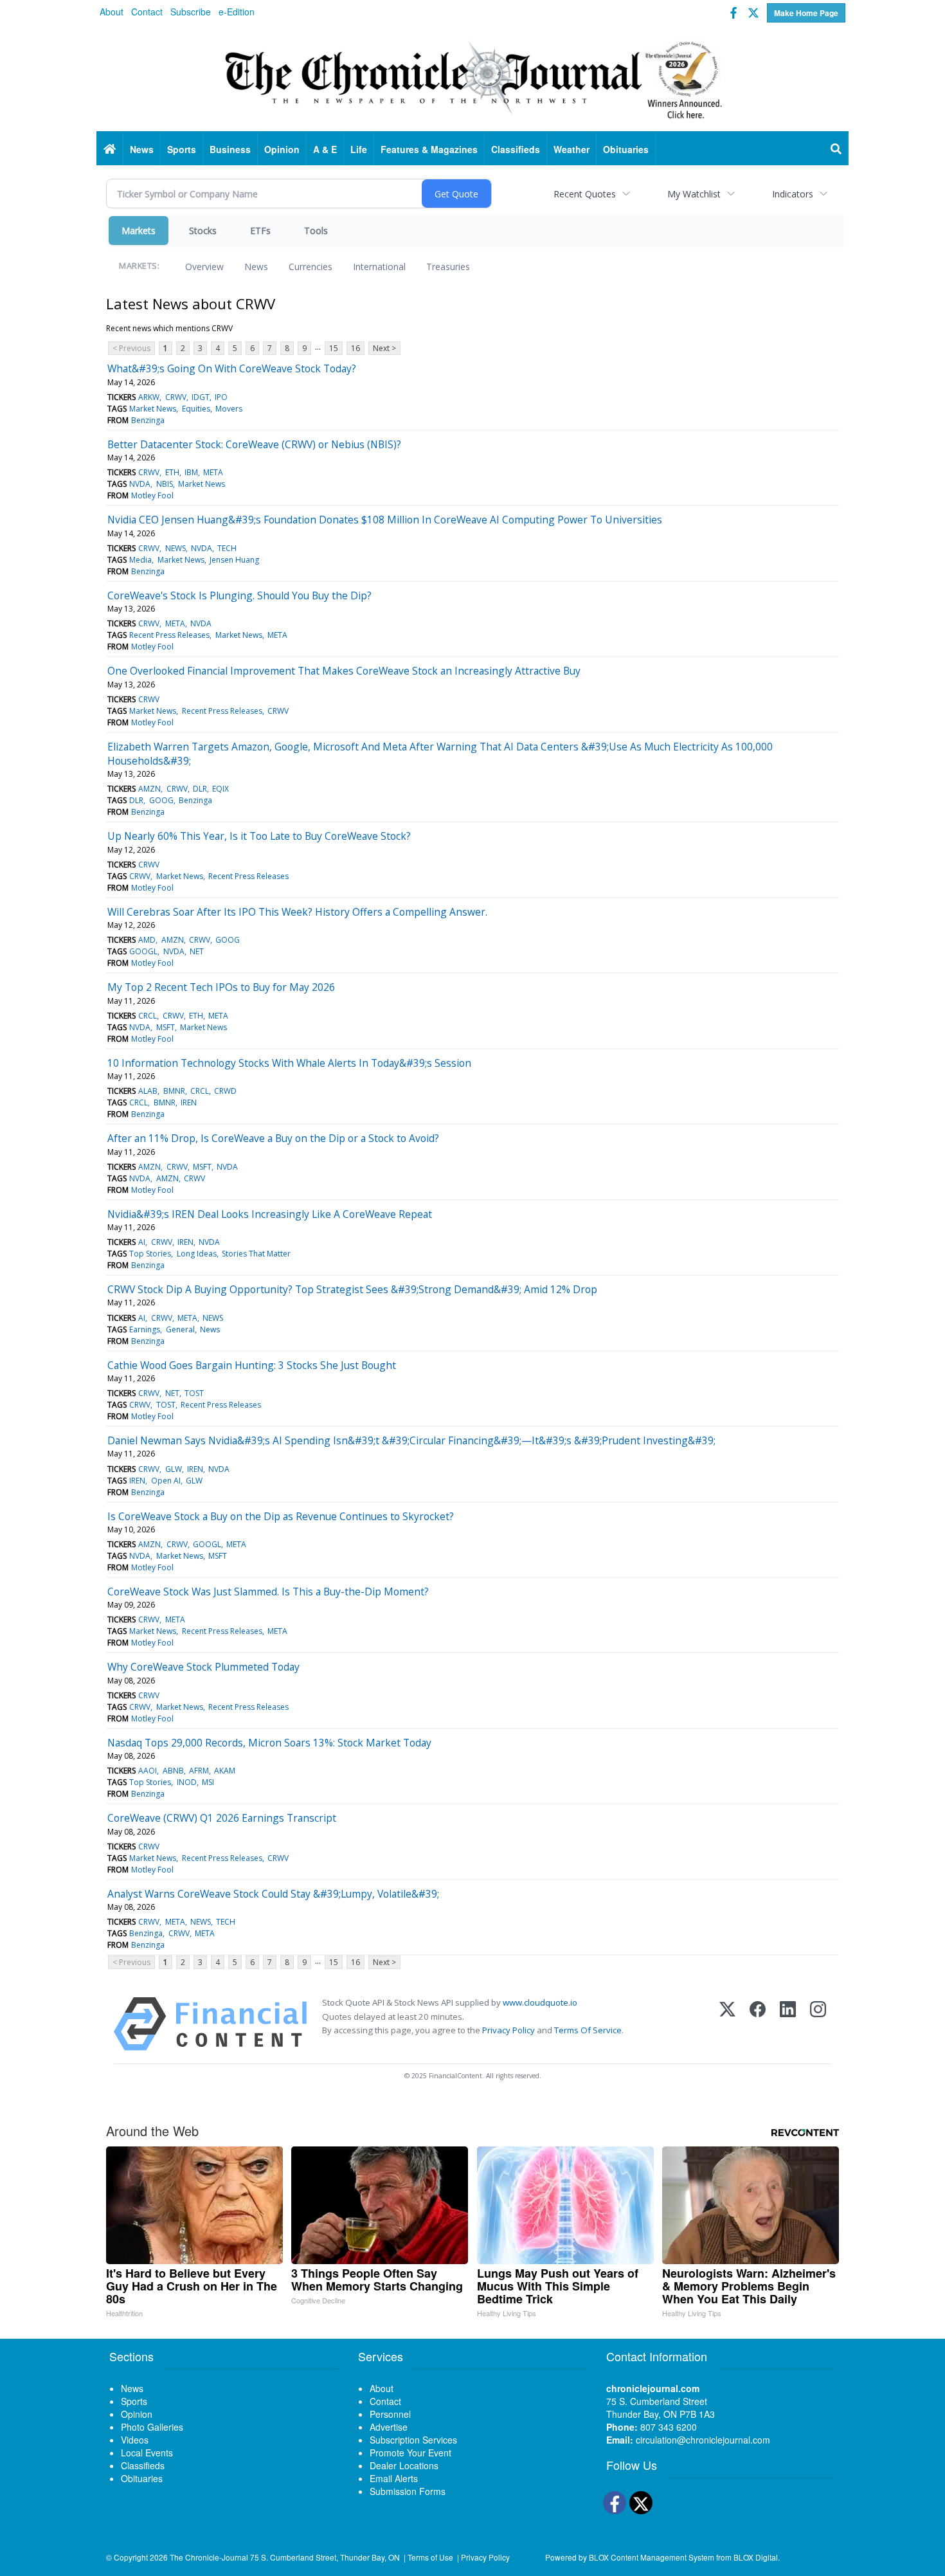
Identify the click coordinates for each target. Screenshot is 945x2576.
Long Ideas (197, 1254)
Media (140, 560)
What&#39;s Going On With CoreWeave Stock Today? (232, 368)
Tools (316, 231)
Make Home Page (806, 13)
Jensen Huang (234, 560)
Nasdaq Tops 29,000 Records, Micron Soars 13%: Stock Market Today (269, 1743)
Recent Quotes (585, 194)
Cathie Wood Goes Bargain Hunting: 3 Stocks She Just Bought (252, 1365)
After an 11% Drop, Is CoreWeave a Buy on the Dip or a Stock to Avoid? (273, 1138)
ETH (172, 472)
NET (197, 951)
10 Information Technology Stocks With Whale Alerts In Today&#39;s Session (289, 1063)
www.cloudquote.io (540, 2002)
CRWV (176, 397)
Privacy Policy (509, 2030)
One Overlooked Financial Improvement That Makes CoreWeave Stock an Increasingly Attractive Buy (344, 671)
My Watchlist (694, 194)
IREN (189, 1102)
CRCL (148, 1016)
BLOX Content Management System (652, 2557)
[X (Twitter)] (727, 2024)
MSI (208, 1782)
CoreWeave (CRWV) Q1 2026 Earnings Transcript (222, 1818)
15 (334, 348)
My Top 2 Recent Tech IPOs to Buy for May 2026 (221, 987)
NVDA (140, 484)
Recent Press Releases (169, 635)
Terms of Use (430, 2557)
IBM (191, 472)
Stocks (203, 231)
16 (355, 348)
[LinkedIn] (788, 2024)
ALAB (148, 1091)
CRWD (225, 1091)
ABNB (173, 1771)
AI (142, 1242)
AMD (147, 940)
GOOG (161, 800)
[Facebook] (758, 2024)
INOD (187, 1782)
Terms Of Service (588, 2030)
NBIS (165, 484)
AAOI (148, 1771)
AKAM (225, 1771)
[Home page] (473, 78)
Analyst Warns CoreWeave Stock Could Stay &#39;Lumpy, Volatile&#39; (273, 1894)
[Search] (836, 149)
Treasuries (448, 267)
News (256, 267)
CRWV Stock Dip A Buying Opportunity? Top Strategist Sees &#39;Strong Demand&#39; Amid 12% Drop (352, 1289)
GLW (174, 1469)
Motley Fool (152, 495)
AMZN (149, 789)
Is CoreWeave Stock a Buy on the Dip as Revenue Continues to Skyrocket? (281, 1516)
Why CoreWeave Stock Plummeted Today (203, 1667)
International (379, 267)
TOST (194, 1393)
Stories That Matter (256, 1254)
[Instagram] (818, 2024)
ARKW (149, 397)
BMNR (174, 1091)
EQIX (221, 789)
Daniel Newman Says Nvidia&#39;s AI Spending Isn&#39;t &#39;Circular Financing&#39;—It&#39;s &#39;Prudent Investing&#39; (411, 1440)
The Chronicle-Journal (209, 2557)
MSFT (166, 1027)
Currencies (310, 267)
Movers (229, 409)
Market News (153, 409)
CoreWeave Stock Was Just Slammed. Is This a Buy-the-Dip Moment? (268, 1592)
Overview (204, 267)
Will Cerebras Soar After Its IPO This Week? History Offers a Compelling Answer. (297, 912)
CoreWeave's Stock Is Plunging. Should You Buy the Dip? (239, 595)
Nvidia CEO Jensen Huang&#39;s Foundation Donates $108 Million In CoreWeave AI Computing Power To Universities (385, 520)
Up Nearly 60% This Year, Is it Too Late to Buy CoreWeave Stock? (259, 836)
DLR (200, 789)
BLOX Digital (756, 2557)
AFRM (199, 1771)
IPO (221, 397)
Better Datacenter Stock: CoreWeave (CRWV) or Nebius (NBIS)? (254, 444)
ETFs (260, 231)
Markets (139, 231)
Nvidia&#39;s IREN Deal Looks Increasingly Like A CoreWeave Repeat (270, 1214)
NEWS (175, 548)
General (180, 1329)
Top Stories (150, 1254)
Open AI (166, 1481)
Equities (196, 409)
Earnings (145, 1329)
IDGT (201, 397)
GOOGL (143, 951)
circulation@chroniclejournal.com (703, 2440)
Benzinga (148, 420)
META (213, 472)
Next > (384, 348)
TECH (227, 548)
